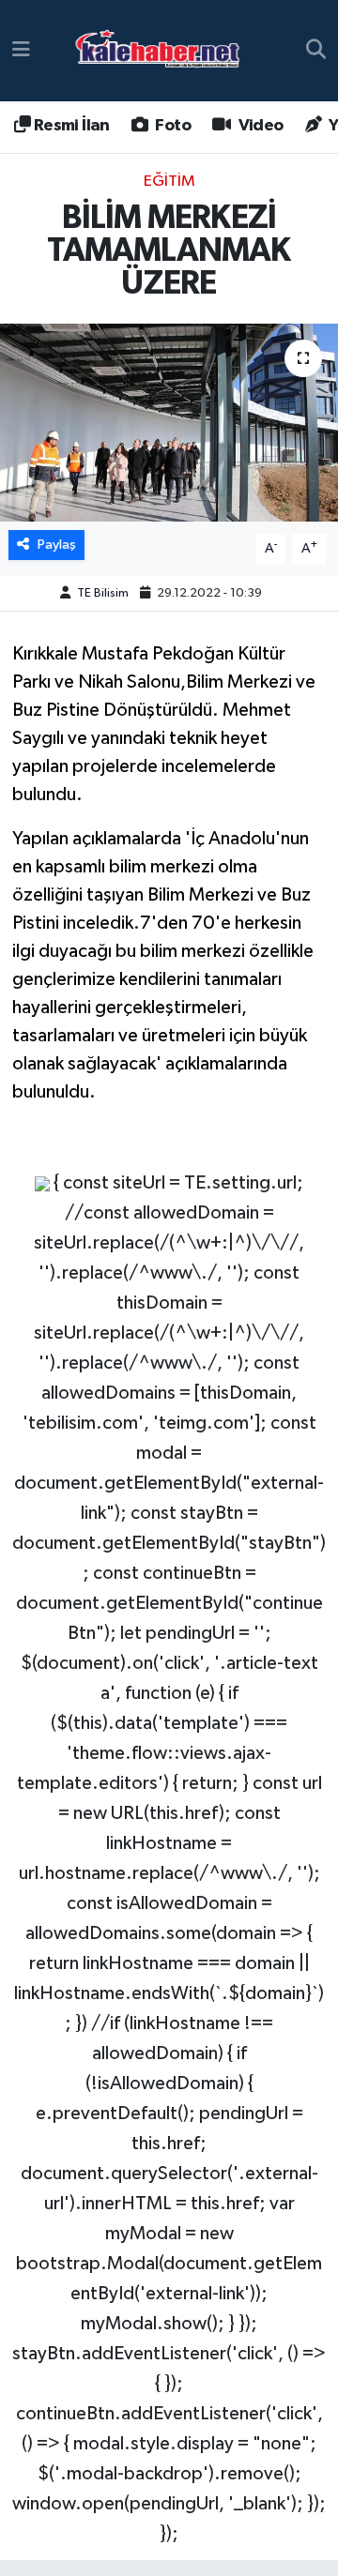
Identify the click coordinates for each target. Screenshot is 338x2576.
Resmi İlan (69, 126)
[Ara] (316, 51)
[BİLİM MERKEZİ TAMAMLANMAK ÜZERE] (169, 423)
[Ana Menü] (21, 50)
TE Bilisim (103, 593)
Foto (171, 126)
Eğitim (169, 182)
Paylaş (57, 545)
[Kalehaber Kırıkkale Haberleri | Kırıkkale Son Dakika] (164, 51)
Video (259, 126)
